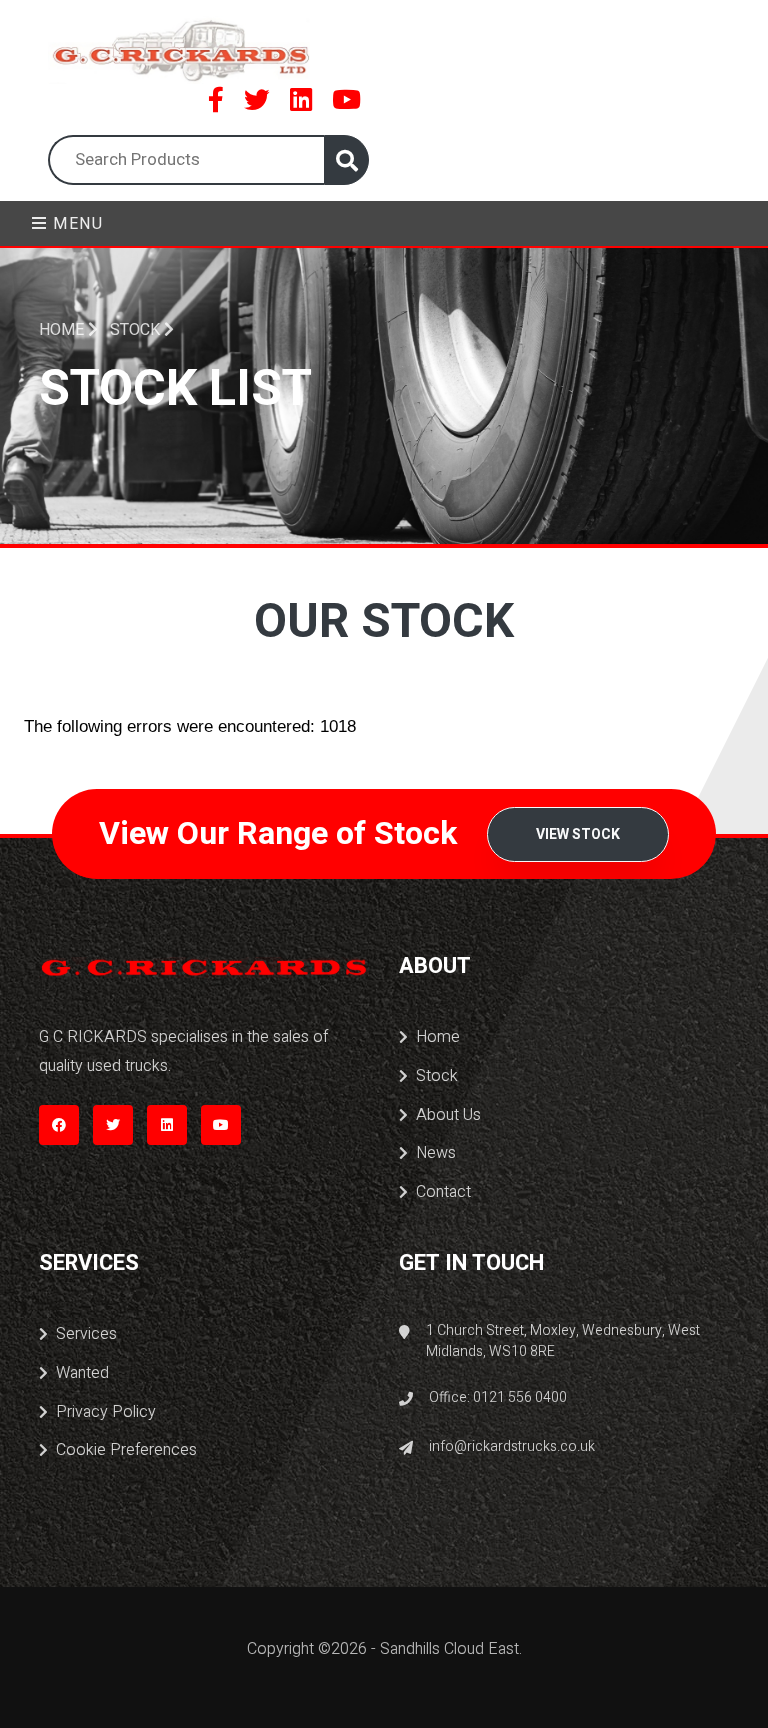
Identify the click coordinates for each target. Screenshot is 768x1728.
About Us (448, 1115)
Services (86, 1334)
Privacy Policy (106, 1412)
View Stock (578, 834)
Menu (76, 224)
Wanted (82, 1373)
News (436, 1153)
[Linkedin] (301, 99)
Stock (437, 1076)
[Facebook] (216, 99)
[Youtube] (346, 99)
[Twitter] (257, 99)
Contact (443, 1192)
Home (63, 330)
